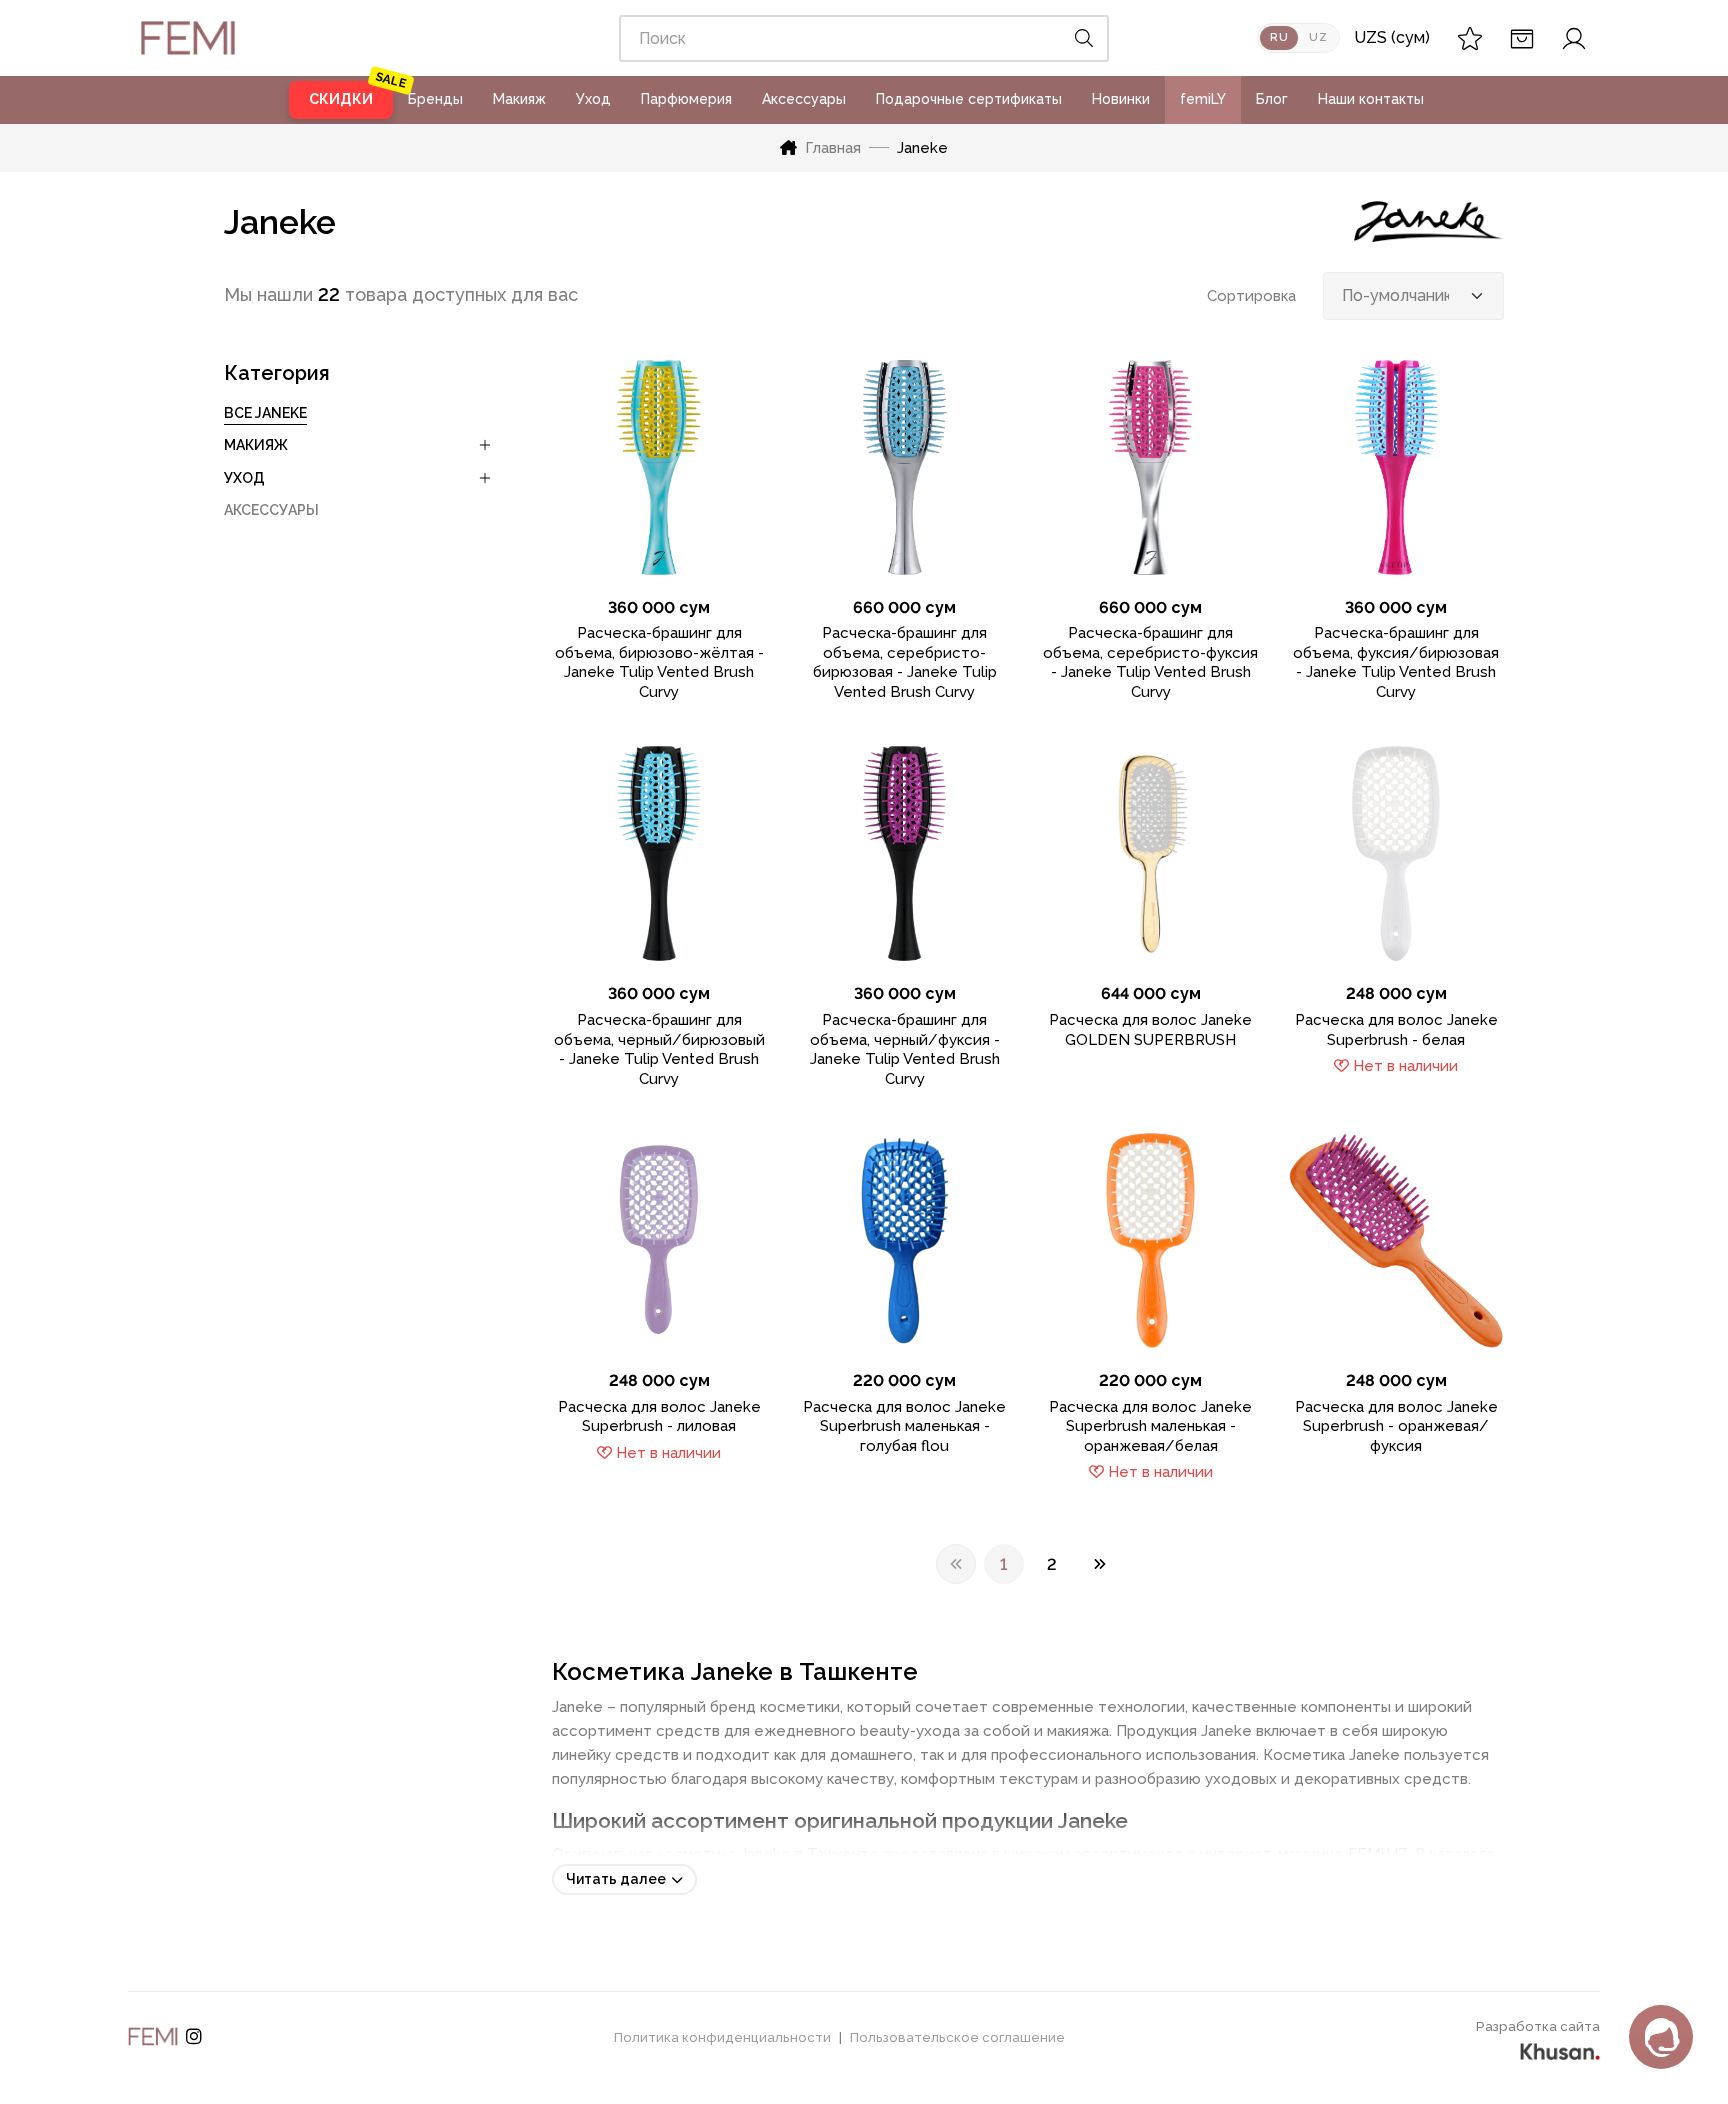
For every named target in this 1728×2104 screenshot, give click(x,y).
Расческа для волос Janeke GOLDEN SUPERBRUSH (1150, 1030)
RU (1279, 37)
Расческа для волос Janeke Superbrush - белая (1396, 1030)
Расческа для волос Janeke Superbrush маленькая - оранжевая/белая (1150, 1426)
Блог (1272, 99)
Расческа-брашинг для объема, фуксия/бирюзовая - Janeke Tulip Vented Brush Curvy (1396, 662)
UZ (1318, 37)
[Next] (1100, 1564)
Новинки (1121, 99)
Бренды (435, 99)
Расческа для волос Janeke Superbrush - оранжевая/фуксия (1396, 1426)
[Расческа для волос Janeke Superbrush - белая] (1396, 853)
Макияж (519, 99)
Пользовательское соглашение (957, 2037)
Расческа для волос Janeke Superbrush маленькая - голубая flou (904, 1426)
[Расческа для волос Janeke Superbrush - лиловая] (660, 1240)
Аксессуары (804, 99)
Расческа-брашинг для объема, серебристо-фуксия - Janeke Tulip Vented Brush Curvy (1150, 662)
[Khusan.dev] (1560, 2049)
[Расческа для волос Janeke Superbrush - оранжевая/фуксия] (1396, 1240)
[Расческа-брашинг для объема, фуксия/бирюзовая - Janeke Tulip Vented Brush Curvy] (1396, 467)
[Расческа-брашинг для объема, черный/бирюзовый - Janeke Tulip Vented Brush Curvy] (660, 853)
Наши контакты (1371, 99)
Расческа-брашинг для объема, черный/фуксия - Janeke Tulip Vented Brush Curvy (905, 1049)
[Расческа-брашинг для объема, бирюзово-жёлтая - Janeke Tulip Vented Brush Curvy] (660, 467)
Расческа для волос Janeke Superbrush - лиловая (659, 1417)
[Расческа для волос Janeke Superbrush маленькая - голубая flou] (905, 1240)
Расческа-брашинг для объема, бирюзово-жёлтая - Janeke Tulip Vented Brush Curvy (659, 662)
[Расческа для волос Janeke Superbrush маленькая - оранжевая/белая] (1151, 1240)
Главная (833, 148)
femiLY (1203, 99)
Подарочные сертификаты (969, 99)
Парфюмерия (686, 99)
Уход (593, 99)
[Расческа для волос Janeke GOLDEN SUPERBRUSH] (1151, 853)
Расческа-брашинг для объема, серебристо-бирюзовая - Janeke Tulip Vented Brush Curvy (905, 662)
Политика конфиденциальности (722, 2037)
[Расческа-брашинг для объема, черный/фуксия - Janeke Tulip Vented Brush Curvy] (905, 853)
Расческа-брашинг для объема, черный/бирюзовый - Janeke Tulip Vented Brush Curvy (659, 1049)
